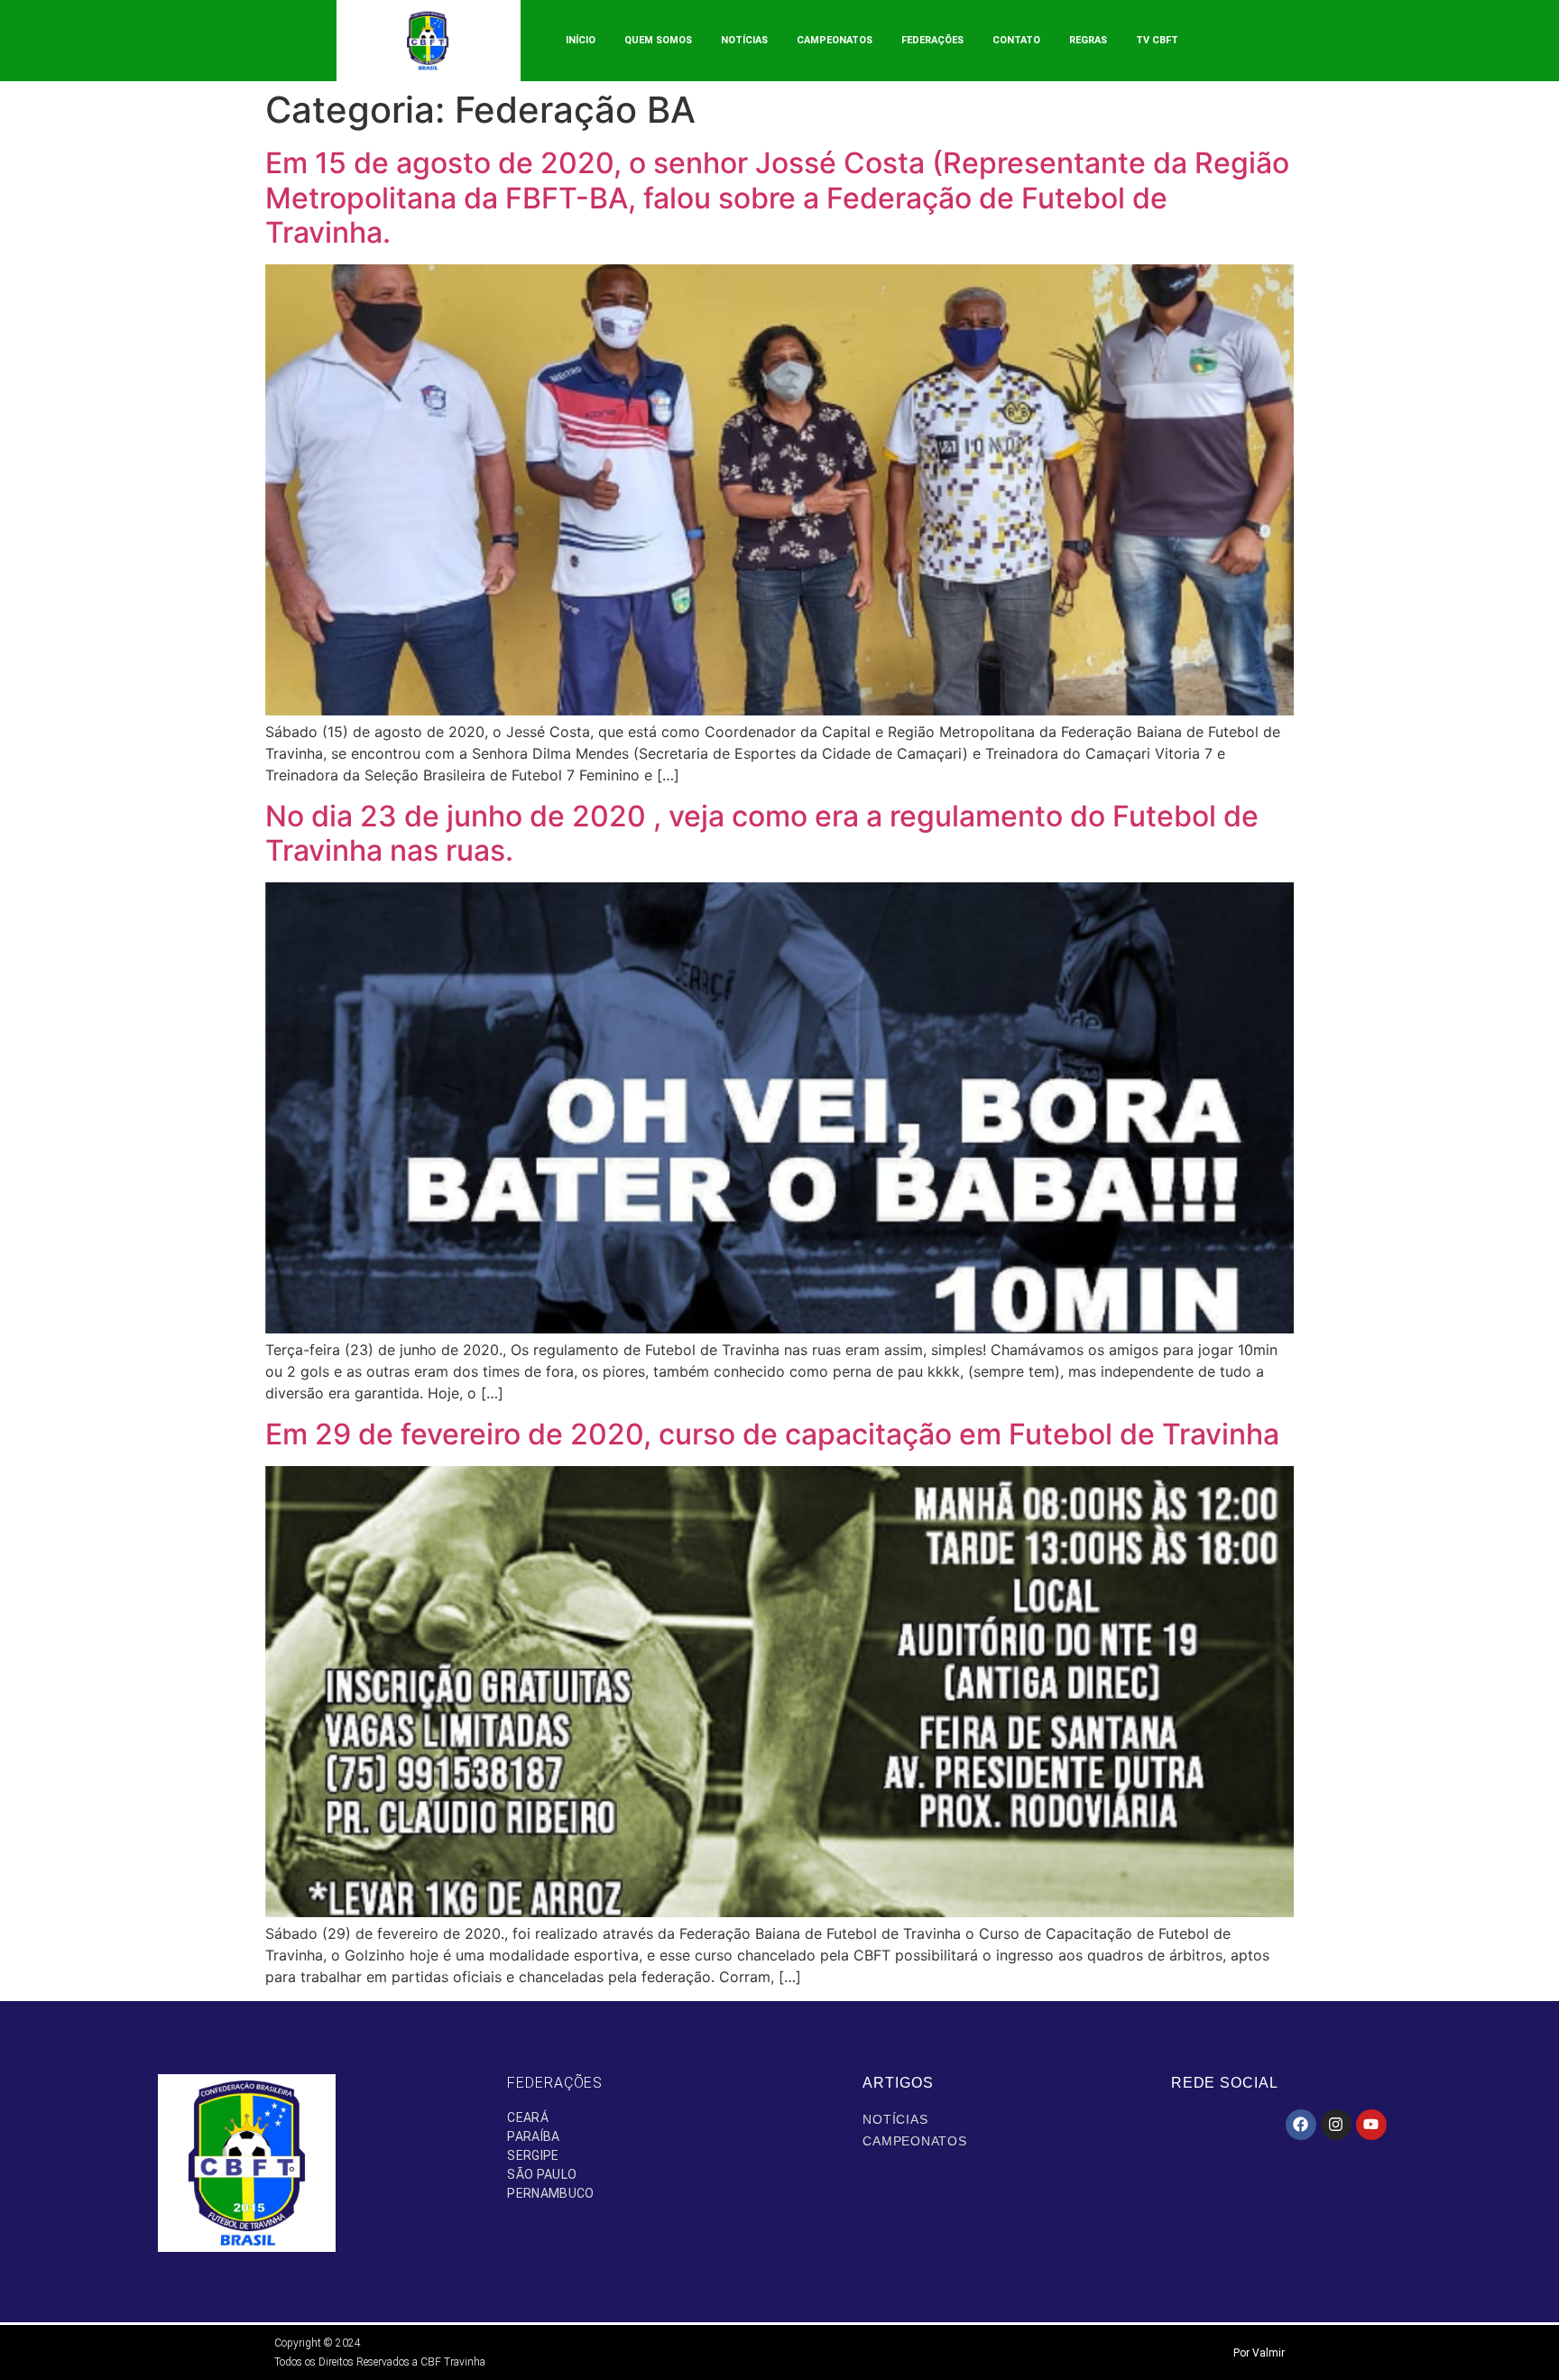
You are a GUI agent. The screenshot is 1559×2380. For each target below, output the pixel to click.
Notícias (744, 40)
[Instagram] (1336, 2125)
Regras (1088, 40)
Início (581, 40)
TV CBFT (1157, 40)
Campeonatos (835, 40)
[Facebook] (1301, 2125)
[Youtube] (1371, 2125)
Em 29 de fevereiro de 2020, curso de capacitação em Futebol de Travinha (772, 1434)
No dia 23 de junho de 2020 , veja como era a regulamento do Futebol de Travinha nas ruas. (762, 833)
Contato (1016, 40)
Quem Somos (658, 40)
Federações (932, 40)
